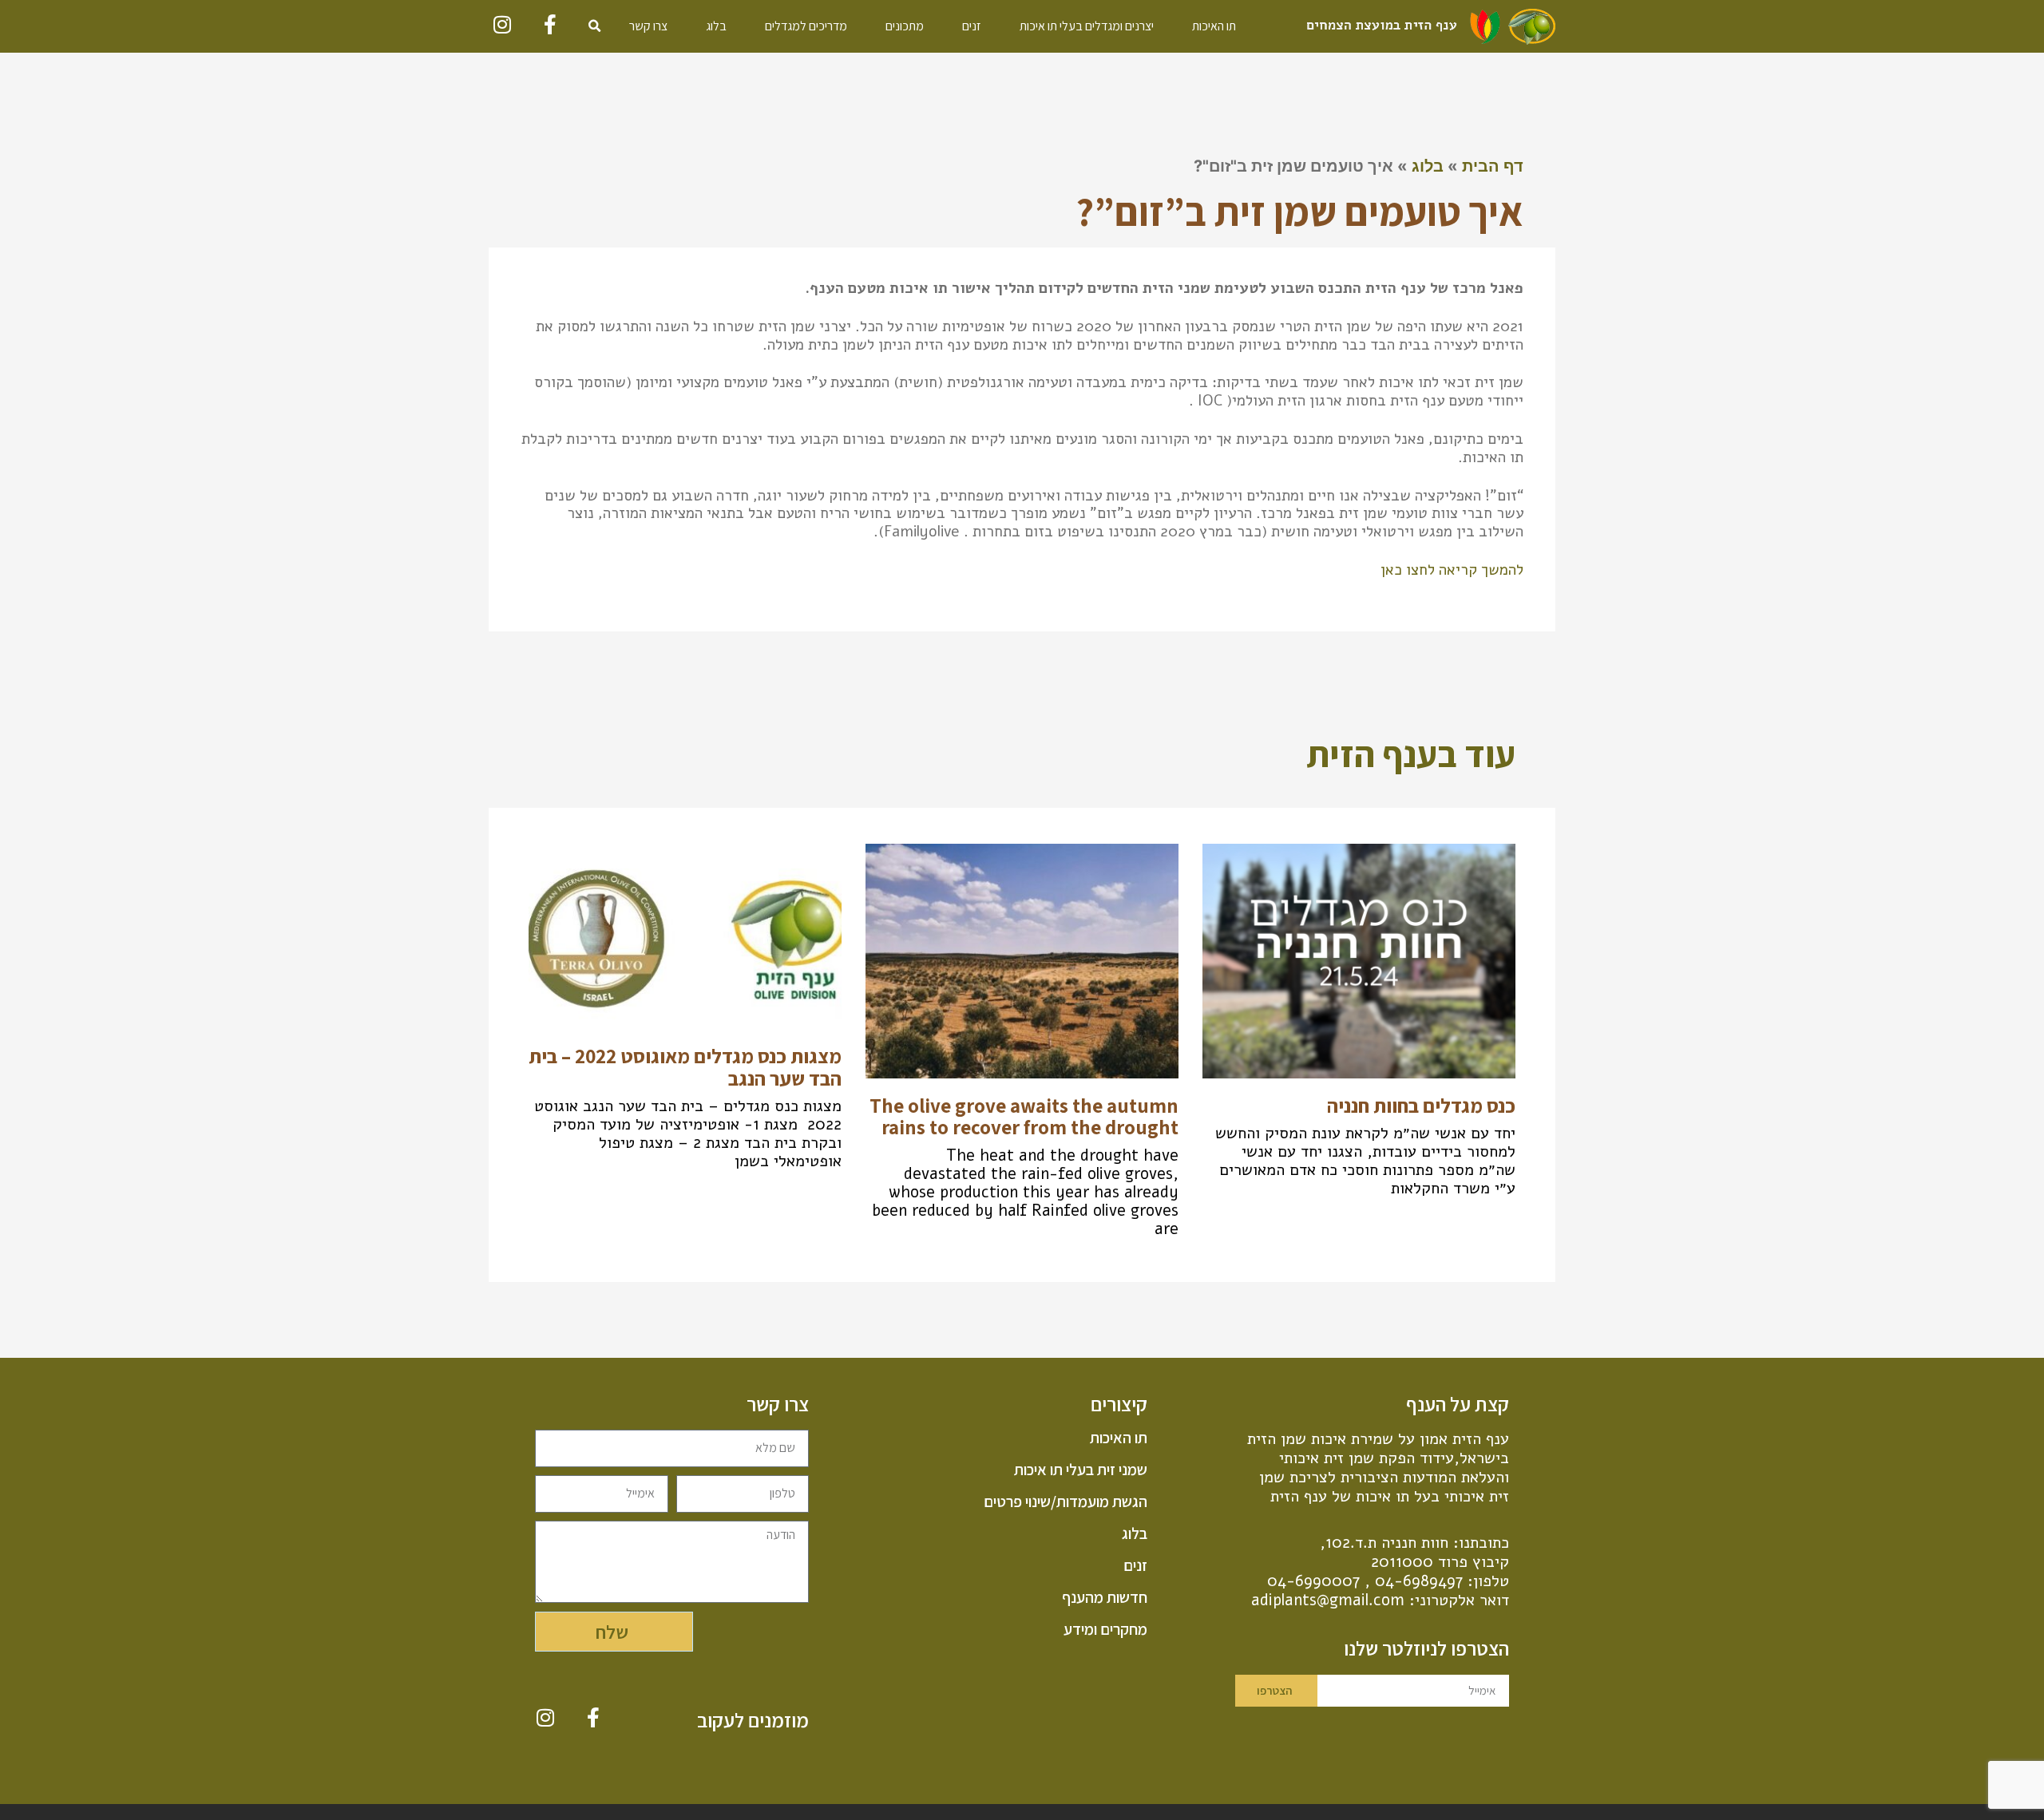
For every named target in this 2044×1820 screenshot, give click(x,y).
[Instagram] (503, 24)
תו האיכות (1214, 26)
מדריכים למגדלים (806, 26)
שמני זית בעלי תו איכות (1080, 1470)
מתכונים (905, 26)
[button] (595, 26)
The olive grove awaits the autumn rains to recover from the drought (1024, 1116)
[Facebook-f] (551, 24)
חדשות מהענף (1104, 1597)
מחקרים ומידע (1105, 1629)
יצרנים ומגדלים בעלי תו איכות (1087, 26)
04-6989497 (1419, 1581)
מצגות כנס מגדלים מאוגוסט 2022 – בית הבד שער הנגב (685, 1067)
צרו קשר (648, 26)
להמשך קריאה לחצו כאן (1452, 570)
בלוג (716, 26)
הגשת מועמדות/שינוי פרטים (1065, 1501)
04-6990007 (1313, 1581)
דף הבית (1493, 166)
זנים (972, 26)
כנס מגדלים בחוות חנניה (1421, 1105)
